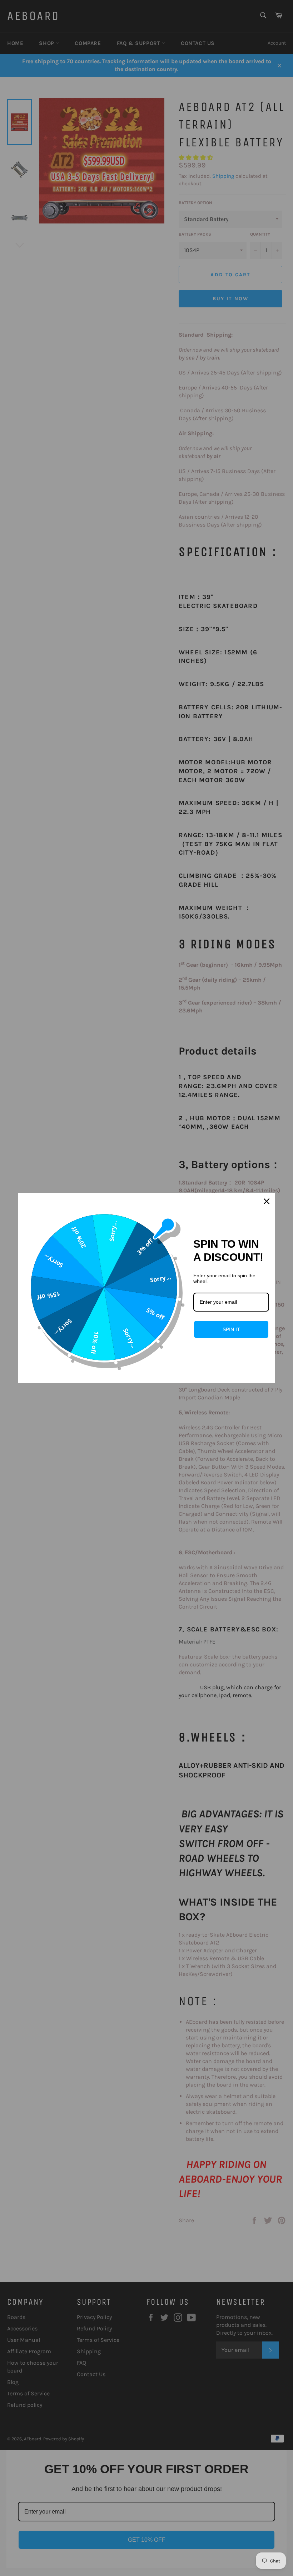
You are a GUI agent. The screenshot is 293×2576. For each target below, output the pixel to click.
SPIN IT (231, 1329)
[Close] (267, 1201)
